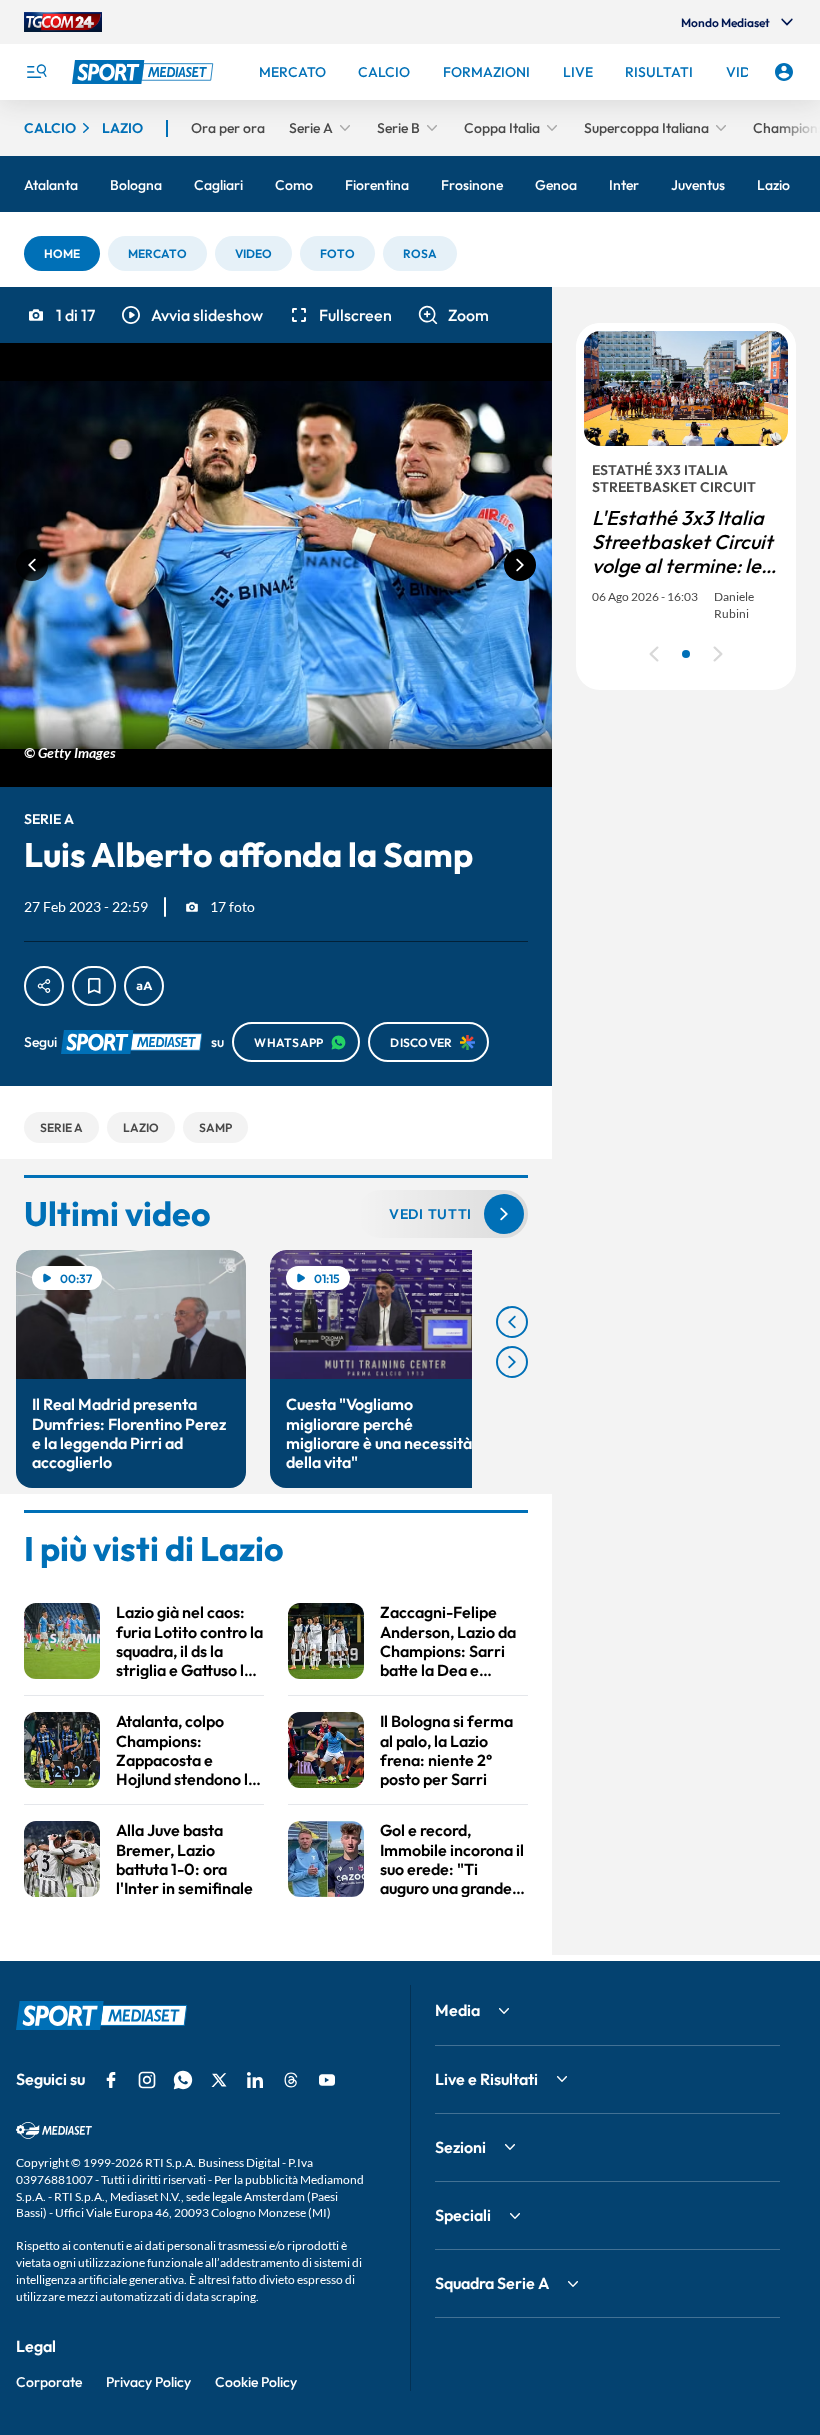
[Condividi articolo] (44, 986)
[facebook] (111, 2080)
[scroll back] (512, 1322)
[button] (62, 253)
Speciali (463, 2215)
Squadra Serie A (492, 2283)
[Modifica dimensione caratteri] (144, 986)
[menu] (36, 72)
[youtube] (327, 2080)
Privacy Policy (148, 2382)
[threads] (291, 2080)
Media (457, 2010)
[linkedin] (255, 2080)
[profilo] (784, 72)
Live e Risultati (486, 2079)
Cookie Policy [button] (256, 2382)
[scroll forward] (512, 1362)
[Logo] (145, 72)
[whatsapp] (183, 2080)
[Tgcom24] (63, 22)
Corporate (49, 2382)
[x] (219, 2080)
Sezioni (460, 2147)
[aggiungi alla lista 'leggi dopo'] (94, 986)
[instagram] (147, 2080)
